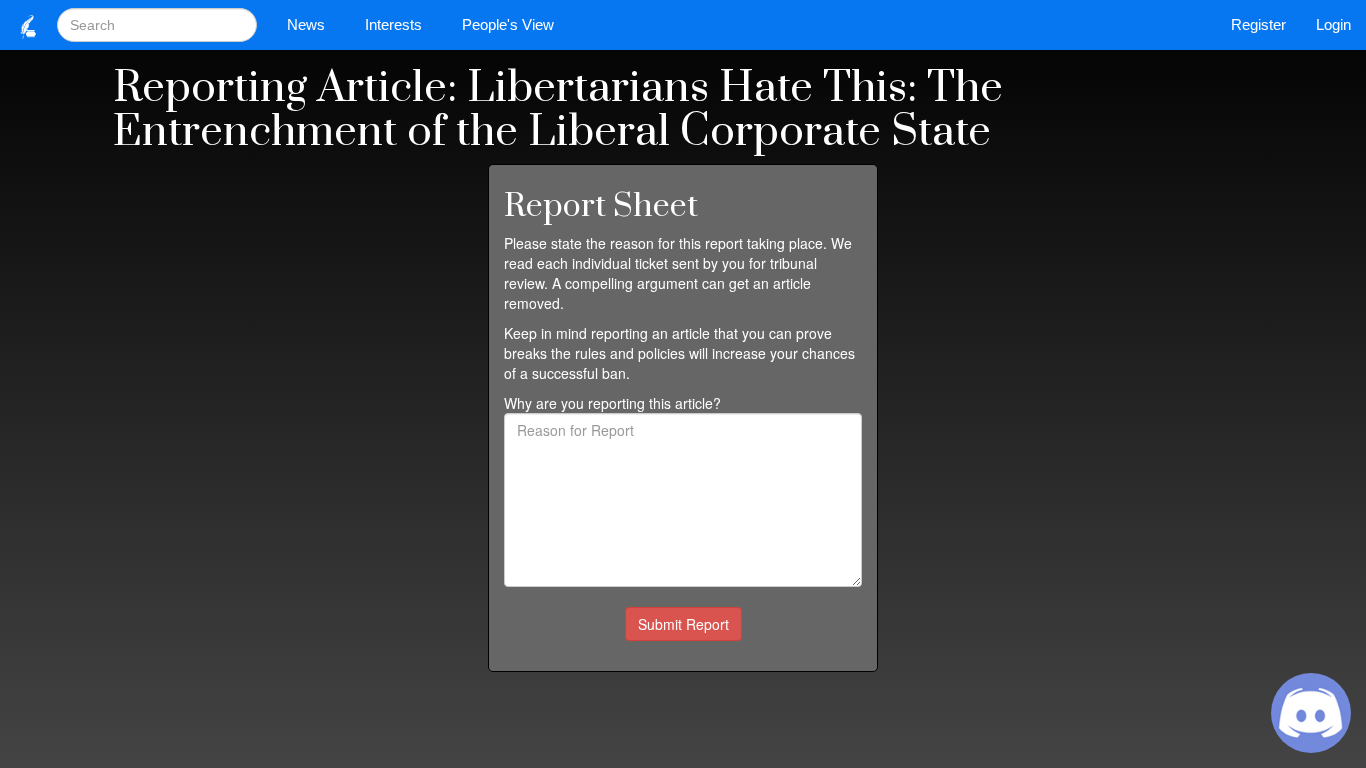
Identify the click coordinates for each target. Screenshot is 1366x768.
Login (1333, 24)
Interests (393, 24)
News (306, 24)
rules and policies (630, 353)
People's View (508, 24)
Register (1258, 24)
